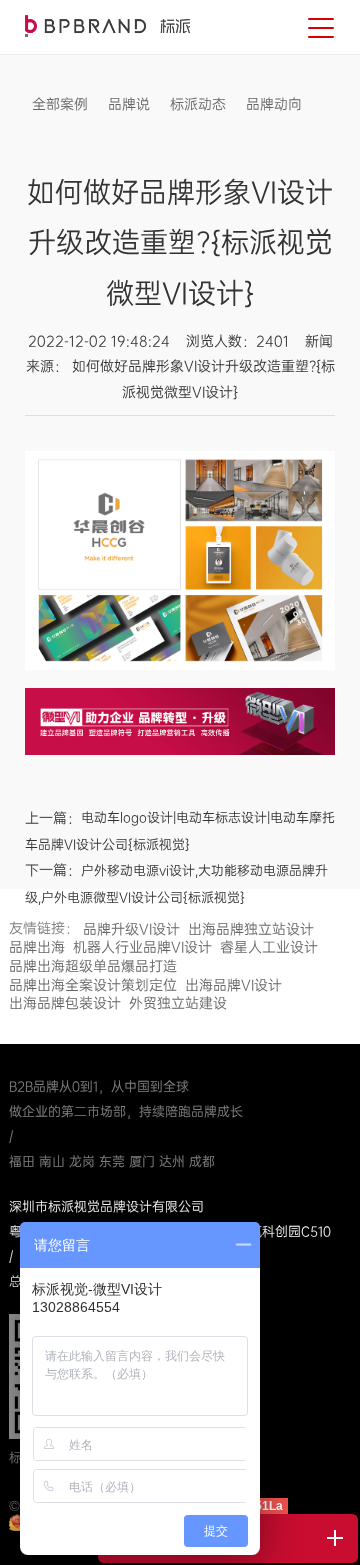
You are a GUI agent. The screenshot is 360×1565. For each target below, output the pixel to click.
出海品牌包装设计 (65, 1003)
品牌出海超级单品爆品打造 (93, 966)
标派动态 (198, 104)
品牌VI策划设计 (107, 26)
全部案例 (60, 104)
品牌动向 (274, 104)
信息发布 (60, 134)
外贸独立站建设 (178, 1003)
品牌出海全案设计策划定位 (93, 985)
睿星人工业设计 (269, 947)
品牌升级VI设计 (131, 929)
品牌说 (129, 104)
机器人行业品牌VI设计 (142, 947)
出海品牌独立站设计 (251, 929)
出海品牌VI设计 (233, 985)
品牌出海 (37, 947)
